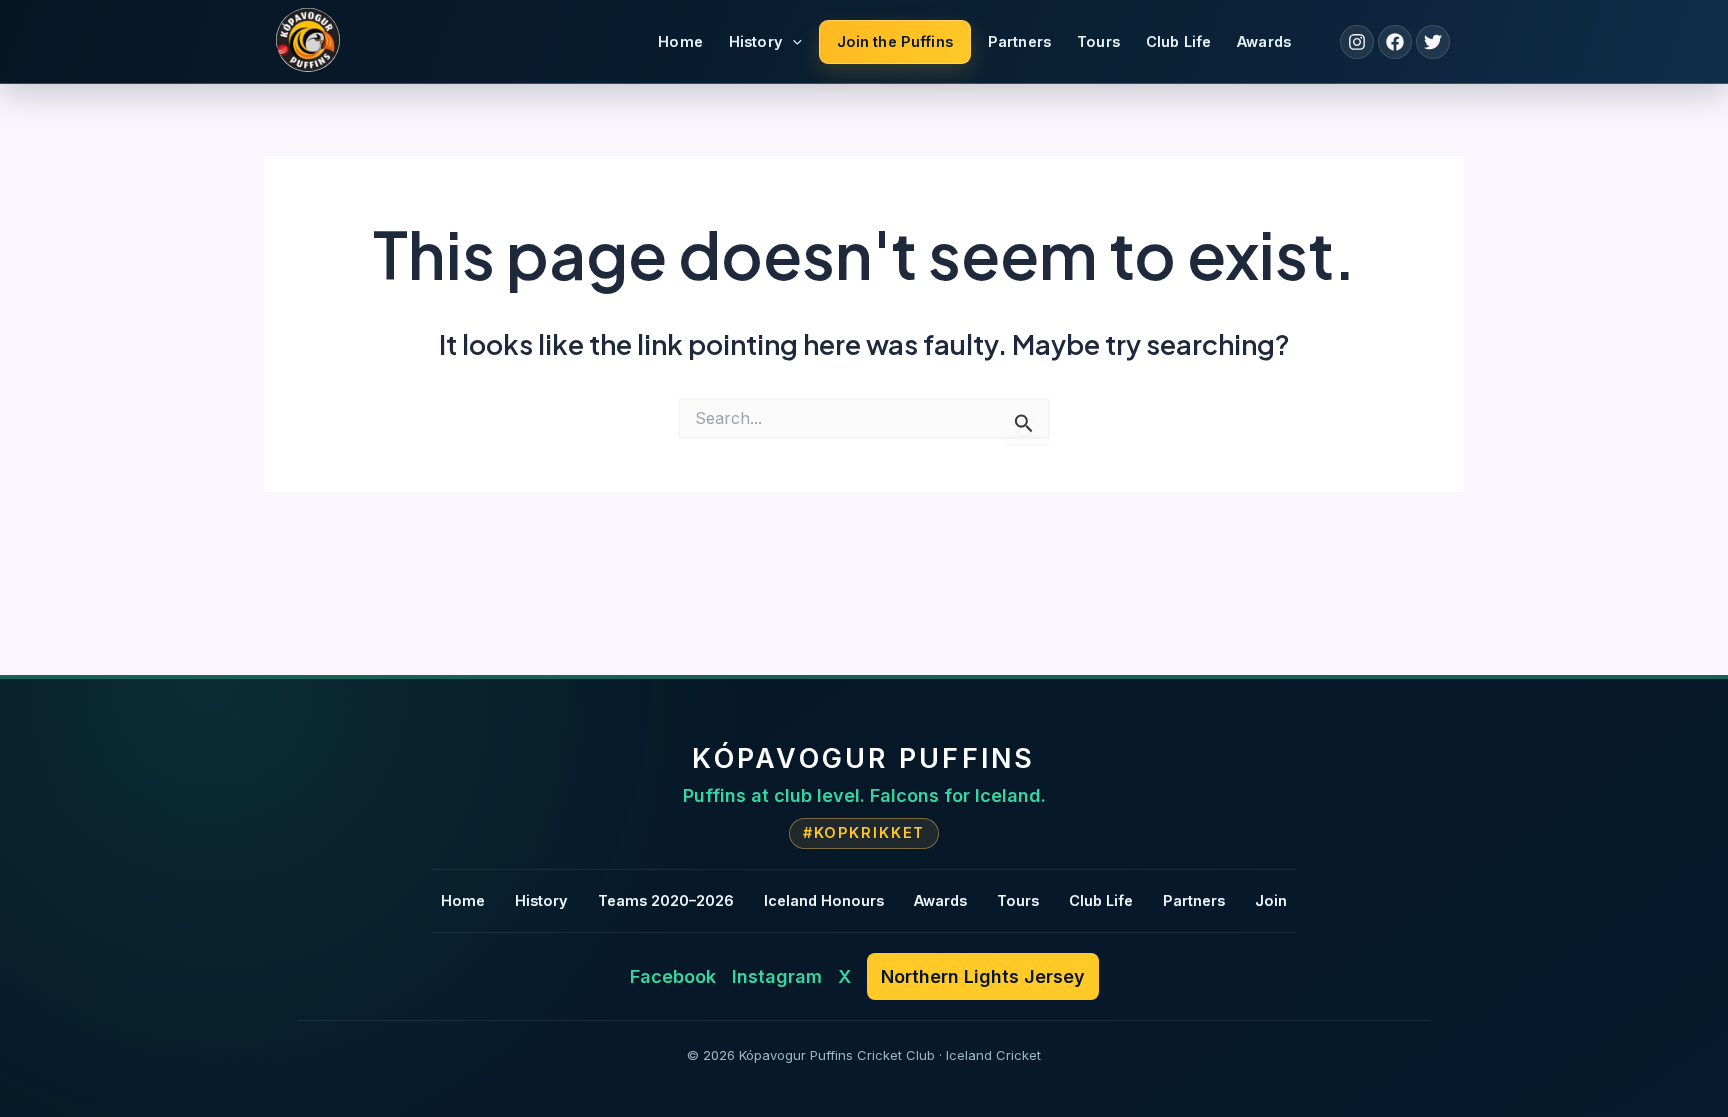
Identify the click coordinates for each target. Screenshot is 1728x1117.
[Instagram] (1357, 42)
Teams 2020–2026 (666, 900)
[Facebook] (1395, 42)
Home (680, 41)
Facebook (673, 976)
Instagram (777, 976)
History (756, 41)
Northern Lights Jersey (983, 976)
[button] (792, 41)
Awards (1264, 41)
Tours (1098, 41)
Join (1271, 900)
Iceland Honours (824, 900)
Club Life (1178, 41)
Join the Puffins (895, 41)
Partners (1019, 41)
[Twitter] (1433, 42)
